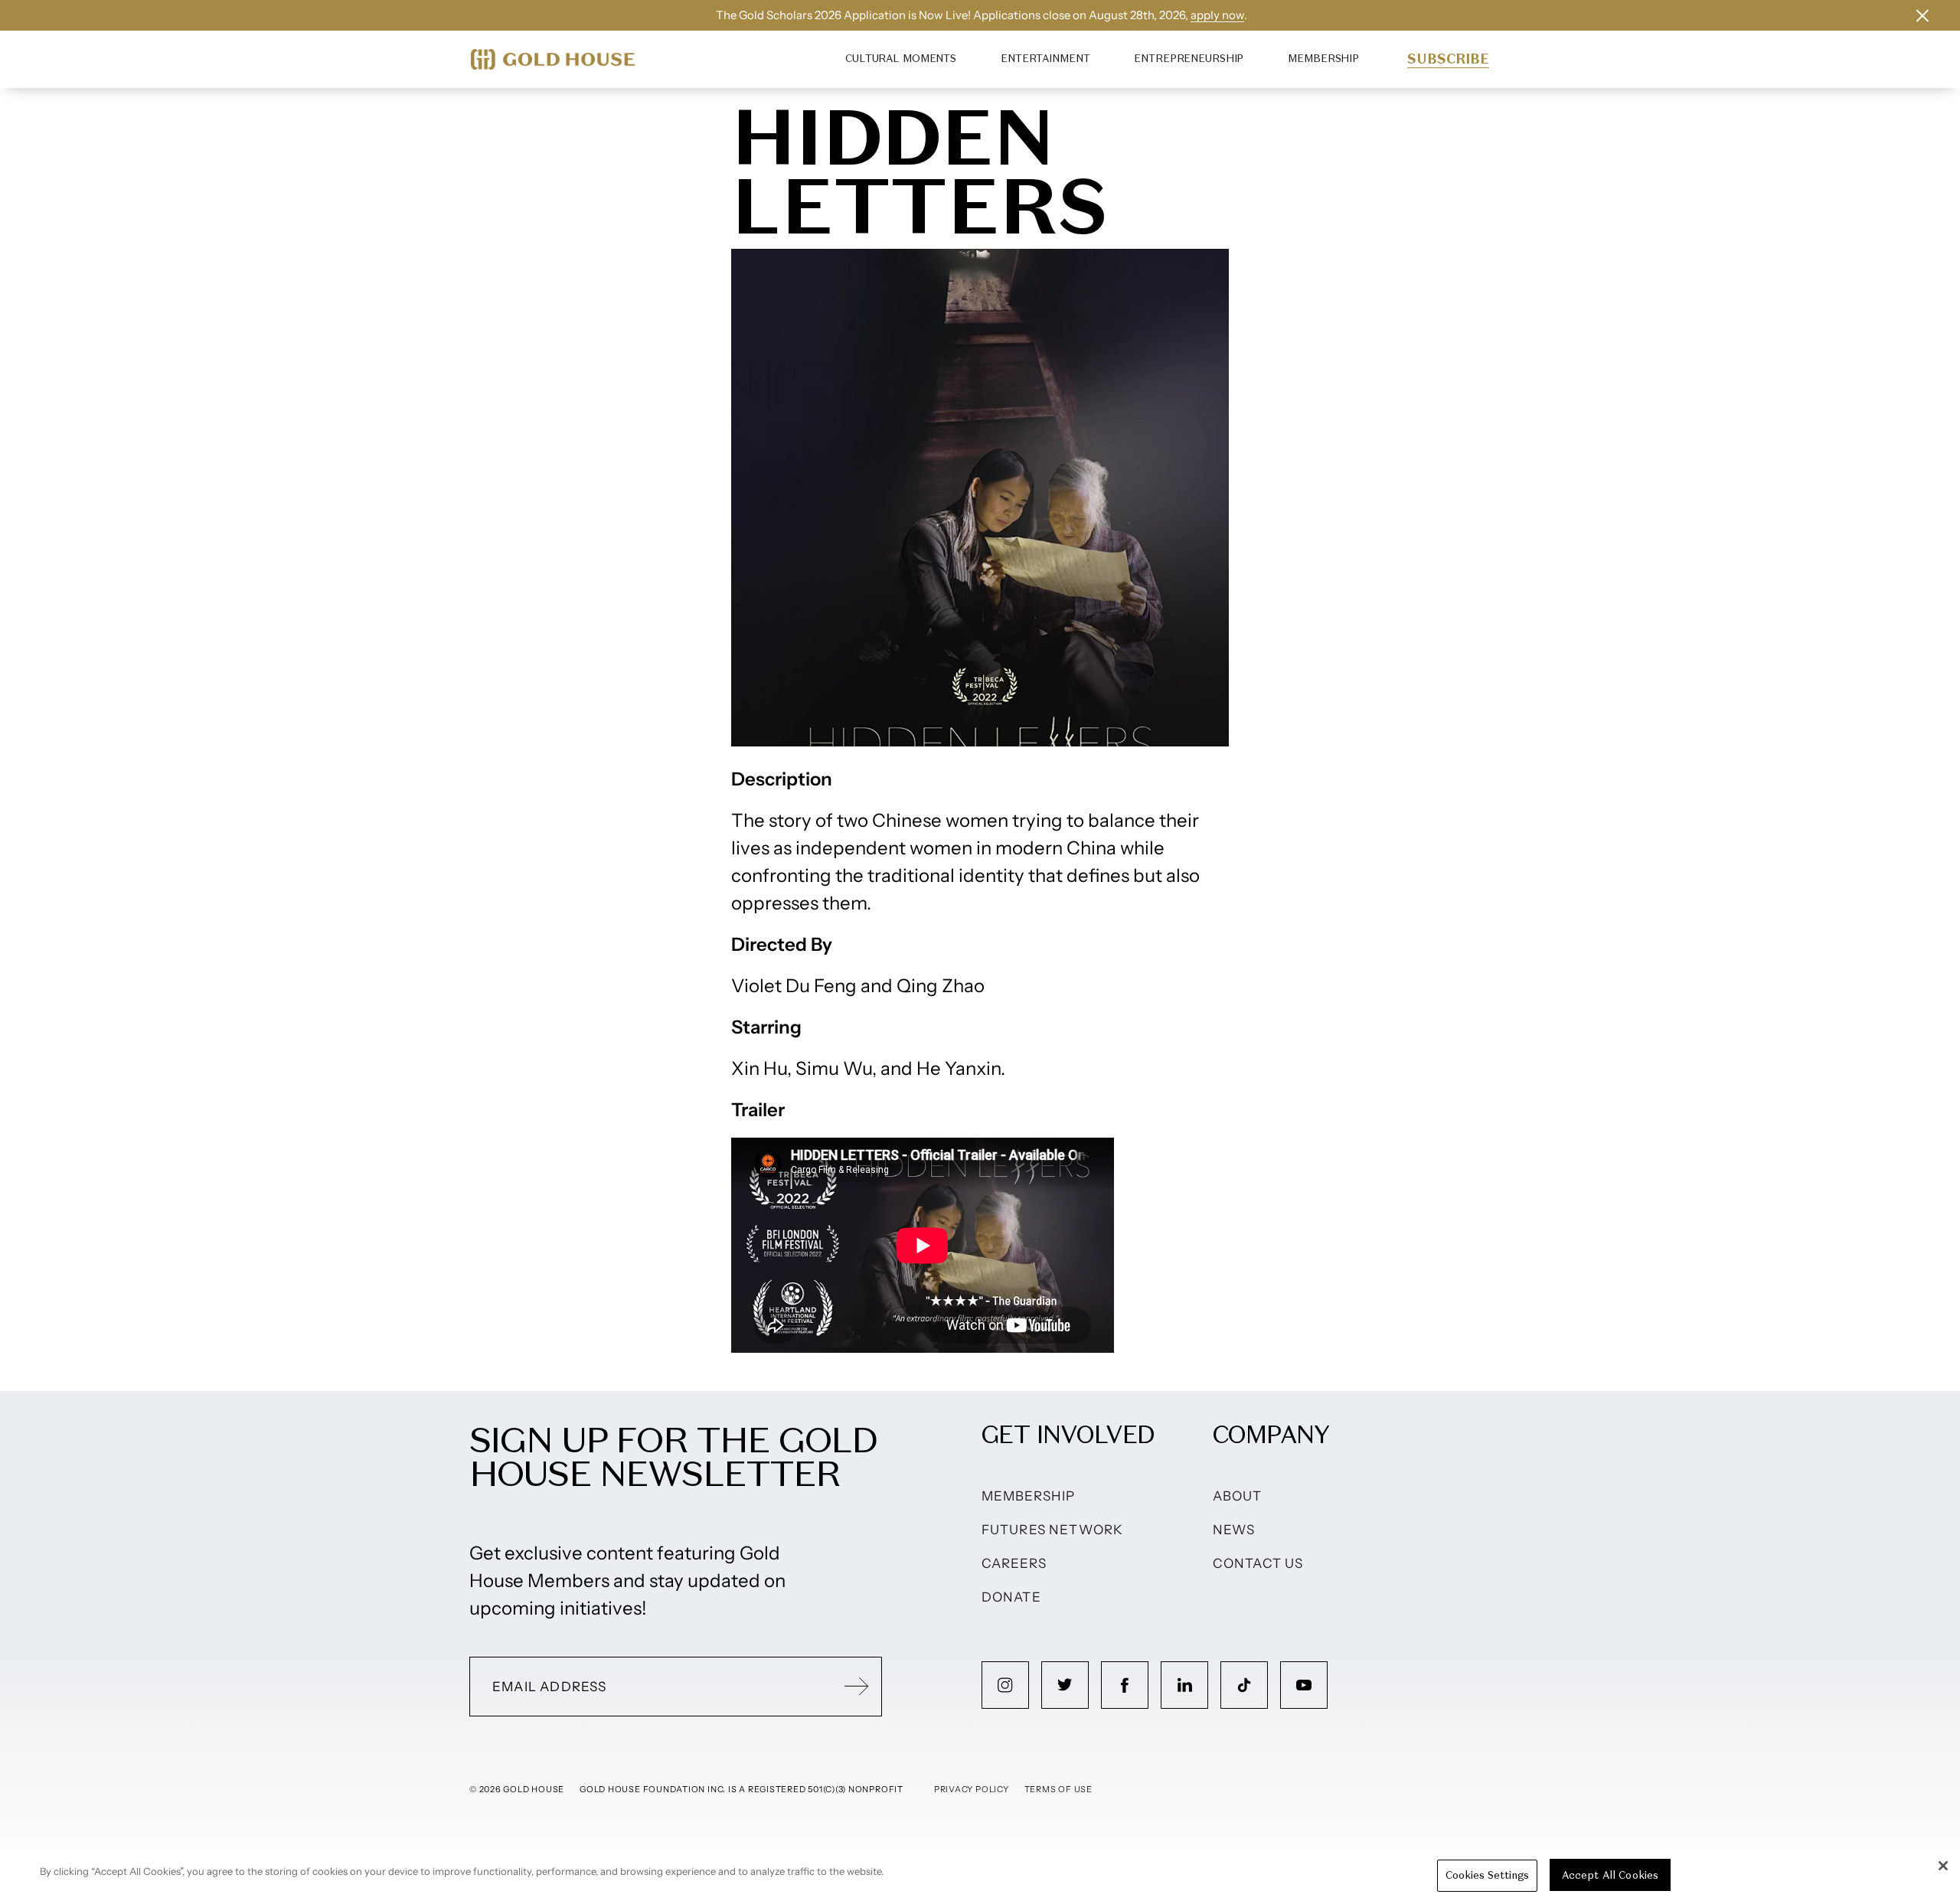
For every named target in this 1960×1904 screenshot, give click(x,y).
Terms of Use (1058, 1789)
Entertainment (1045, 59)
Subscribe (1448, 59)
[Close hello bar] (1922, 15)
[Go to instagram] (1005, 1685)
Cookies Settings (1487, 1875)
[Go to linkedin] (1184, 1685)
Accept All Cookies (1610, 1875)
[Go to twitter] (1065, 1685)
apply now (1217, 15)
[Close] (1943, 1866)
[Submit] (857, 1687)
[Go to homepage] (553, 59)
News (1234, 1530)
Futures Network (1053, 1530)
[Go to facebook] (1125, 1685)
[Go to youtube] (1304, 1685)
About (1238, 1496)
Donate (1011, 1597)
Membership (1323, 59)
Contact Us (1258, 1563)
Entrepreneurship (1189, 59)
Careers (1014, 1563)
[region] (980, 1876)
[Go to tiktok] (1244, 1685)
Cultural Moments (901, 59)
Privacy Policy (972, 1789)
